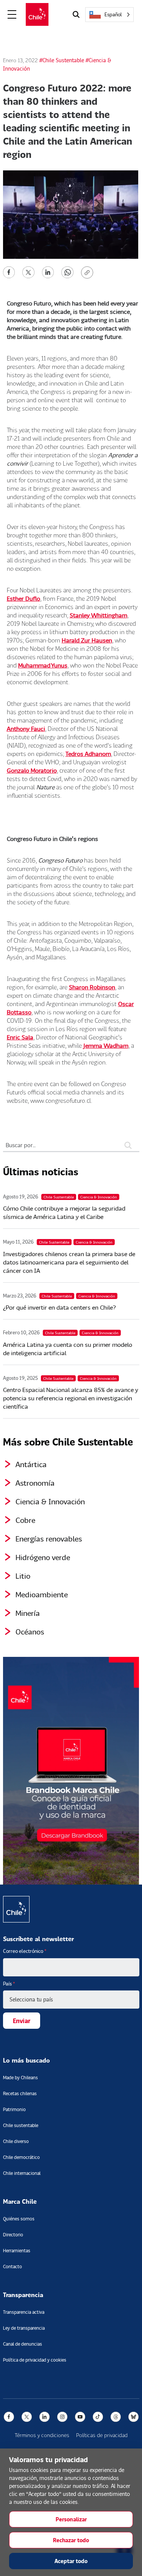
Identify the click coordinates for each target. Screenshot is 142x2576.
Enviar (22, 2021)
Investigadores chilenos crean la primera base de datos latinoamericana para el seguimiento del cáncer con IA (69, 1262)
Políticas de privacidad (102, 2435)
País (9, 1984)
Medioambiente (42, 1594)
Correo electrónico (25, 1951)
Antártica (31, 1464)
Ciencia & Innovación (50, 1501)
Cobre (25, 1520)
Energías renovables (49, 1538)
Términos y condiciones (42, 2435)
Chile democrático (21, 2157)
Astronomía (35, 1483)
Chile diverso (16, 2141)
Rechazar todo (71, 2540)
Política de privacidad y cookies (35, 2360)
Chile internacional (22, 2173)
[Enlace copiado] (89, 272)
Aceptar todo (71, 2561)
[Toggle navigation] (12, 15)
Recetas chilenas (20, 2093)
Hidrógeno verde (43, 1557)
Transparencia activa (24, 2312)
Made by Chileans (20, 2078)
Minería (28, 1613)
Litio (23, 1576)
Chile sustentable (21, 2125)
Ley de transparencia (24, 2328)
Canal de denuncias (23, 2344)
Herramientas (17, 2251)
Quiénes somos (19, 2219)
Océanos (30, 1631)
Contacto (12, 2267)
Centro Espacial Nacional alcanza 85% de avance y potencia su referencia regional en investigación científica (71, 1398)
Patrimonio (14, 2109)
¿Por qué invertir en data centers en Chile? (59, 1307)
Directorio (13, 2235)
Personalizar (71, 2519)
